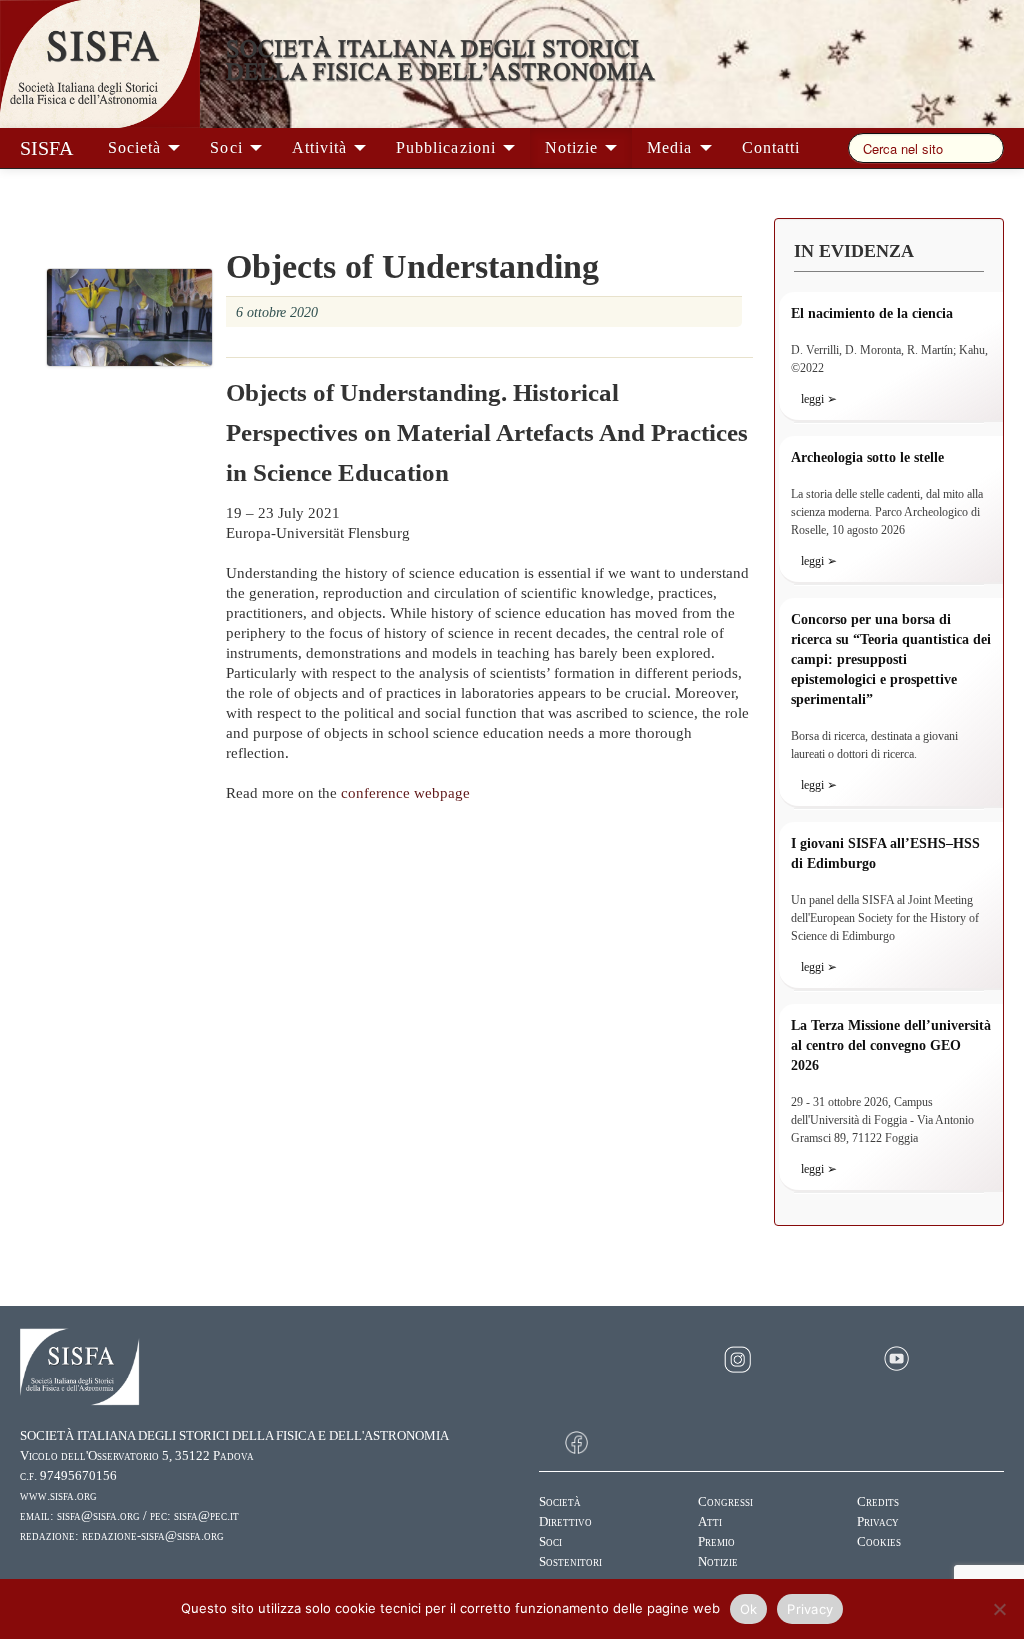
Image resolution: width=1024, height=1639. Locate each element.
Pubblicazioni (448, 147)
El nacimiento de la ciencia (872, 313)
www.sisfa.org (58, 1496)
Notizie (574, 147)
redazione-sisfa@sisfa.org (153, 1536)
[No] (999, 1609)
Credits (878, 1502)
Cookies (879, 1542)
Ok (749, 1609)
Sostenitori (570, 1562)
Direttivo (565, 1522)
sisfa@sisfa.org (98, 1516)
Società (137, 147)
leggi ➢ (819, 399)
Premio (716, 1542)
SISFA (46, 148)
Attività (322, 147)
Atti (710, 1522)
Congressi (725, 1502)
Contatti (771, 147)
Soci (228, 147)
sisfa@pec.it (206, 1516)
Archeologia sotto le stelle (867, 457)
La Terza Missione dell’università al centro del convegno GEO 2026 (891, 1045)
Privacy (878, 1522)
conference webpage (405, 793)
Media (672, 147)
